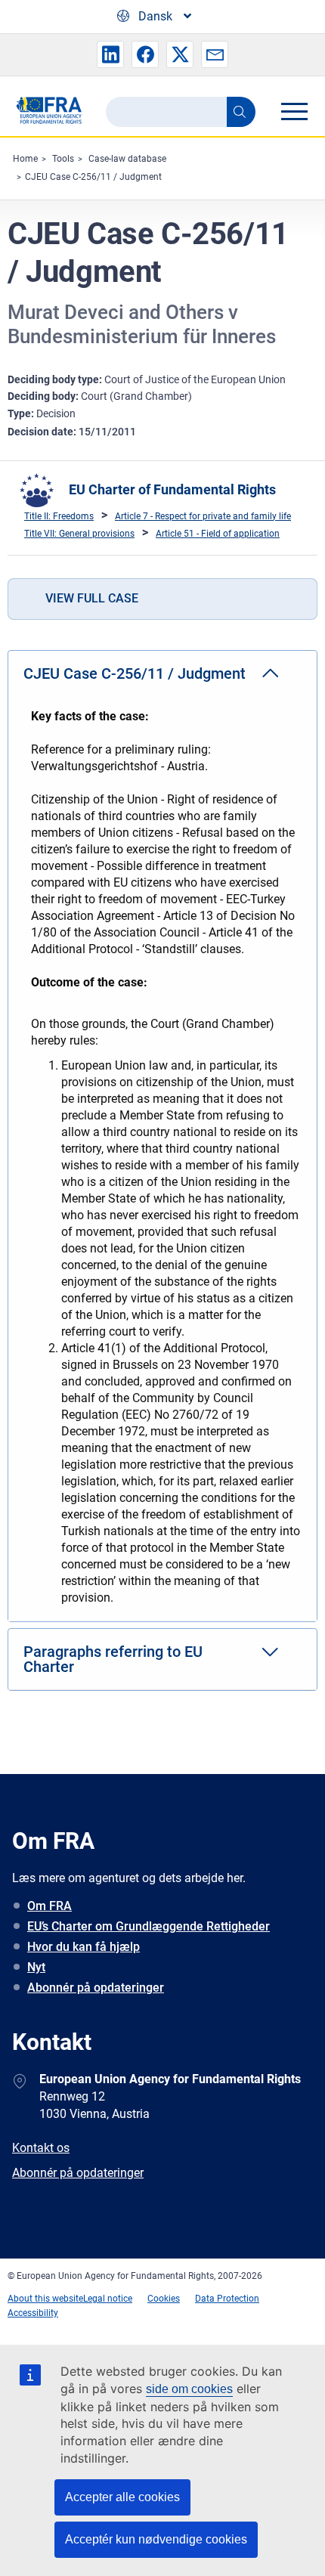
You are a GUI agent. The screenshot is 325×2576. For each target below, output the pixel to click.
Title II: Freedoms (59, 516)
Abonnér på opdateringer (96, 1988)
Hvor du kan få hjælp (84, 1947)
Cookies (164, 2299)
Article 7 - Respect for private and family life (203, 516)
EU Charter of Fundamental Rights (172, 489)
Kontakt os (41, 2148)
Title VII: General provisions (79, 534)
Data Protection (227, 2299)
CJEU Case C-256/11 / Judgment (93, 177)
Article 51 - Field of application (218, 534)
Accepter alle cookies (122, 2497)
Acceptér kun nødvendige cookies (156, 2539)
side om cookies (189, 2389)
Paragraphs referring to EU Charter (113, 1659)
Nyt (36, 1967)
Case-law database (127, 159)
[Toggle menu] (294, 111)
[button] (110, 54)
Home (25, 159)
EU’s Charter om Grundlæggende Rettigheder (149, 1926)
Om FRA (50, 1906)
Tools (63, 159)
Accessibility (33, 2313)
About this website (45, 2299)
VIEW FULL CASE (92, 598)
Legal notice (108, 2299)
